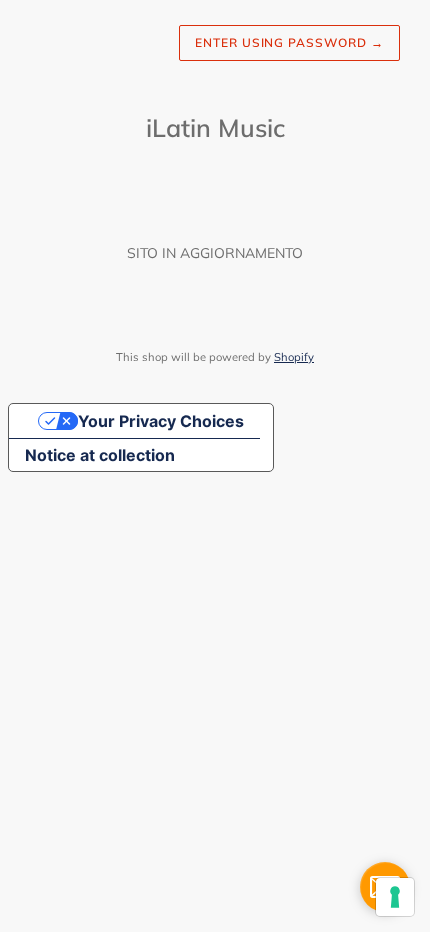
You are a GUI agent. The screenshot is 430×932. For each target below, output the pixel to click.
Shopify (294, 357)
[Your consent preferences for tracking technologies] (395, 897)
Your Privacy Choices (161, 421)
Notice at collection (100, 455)
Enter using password (289, 42)
